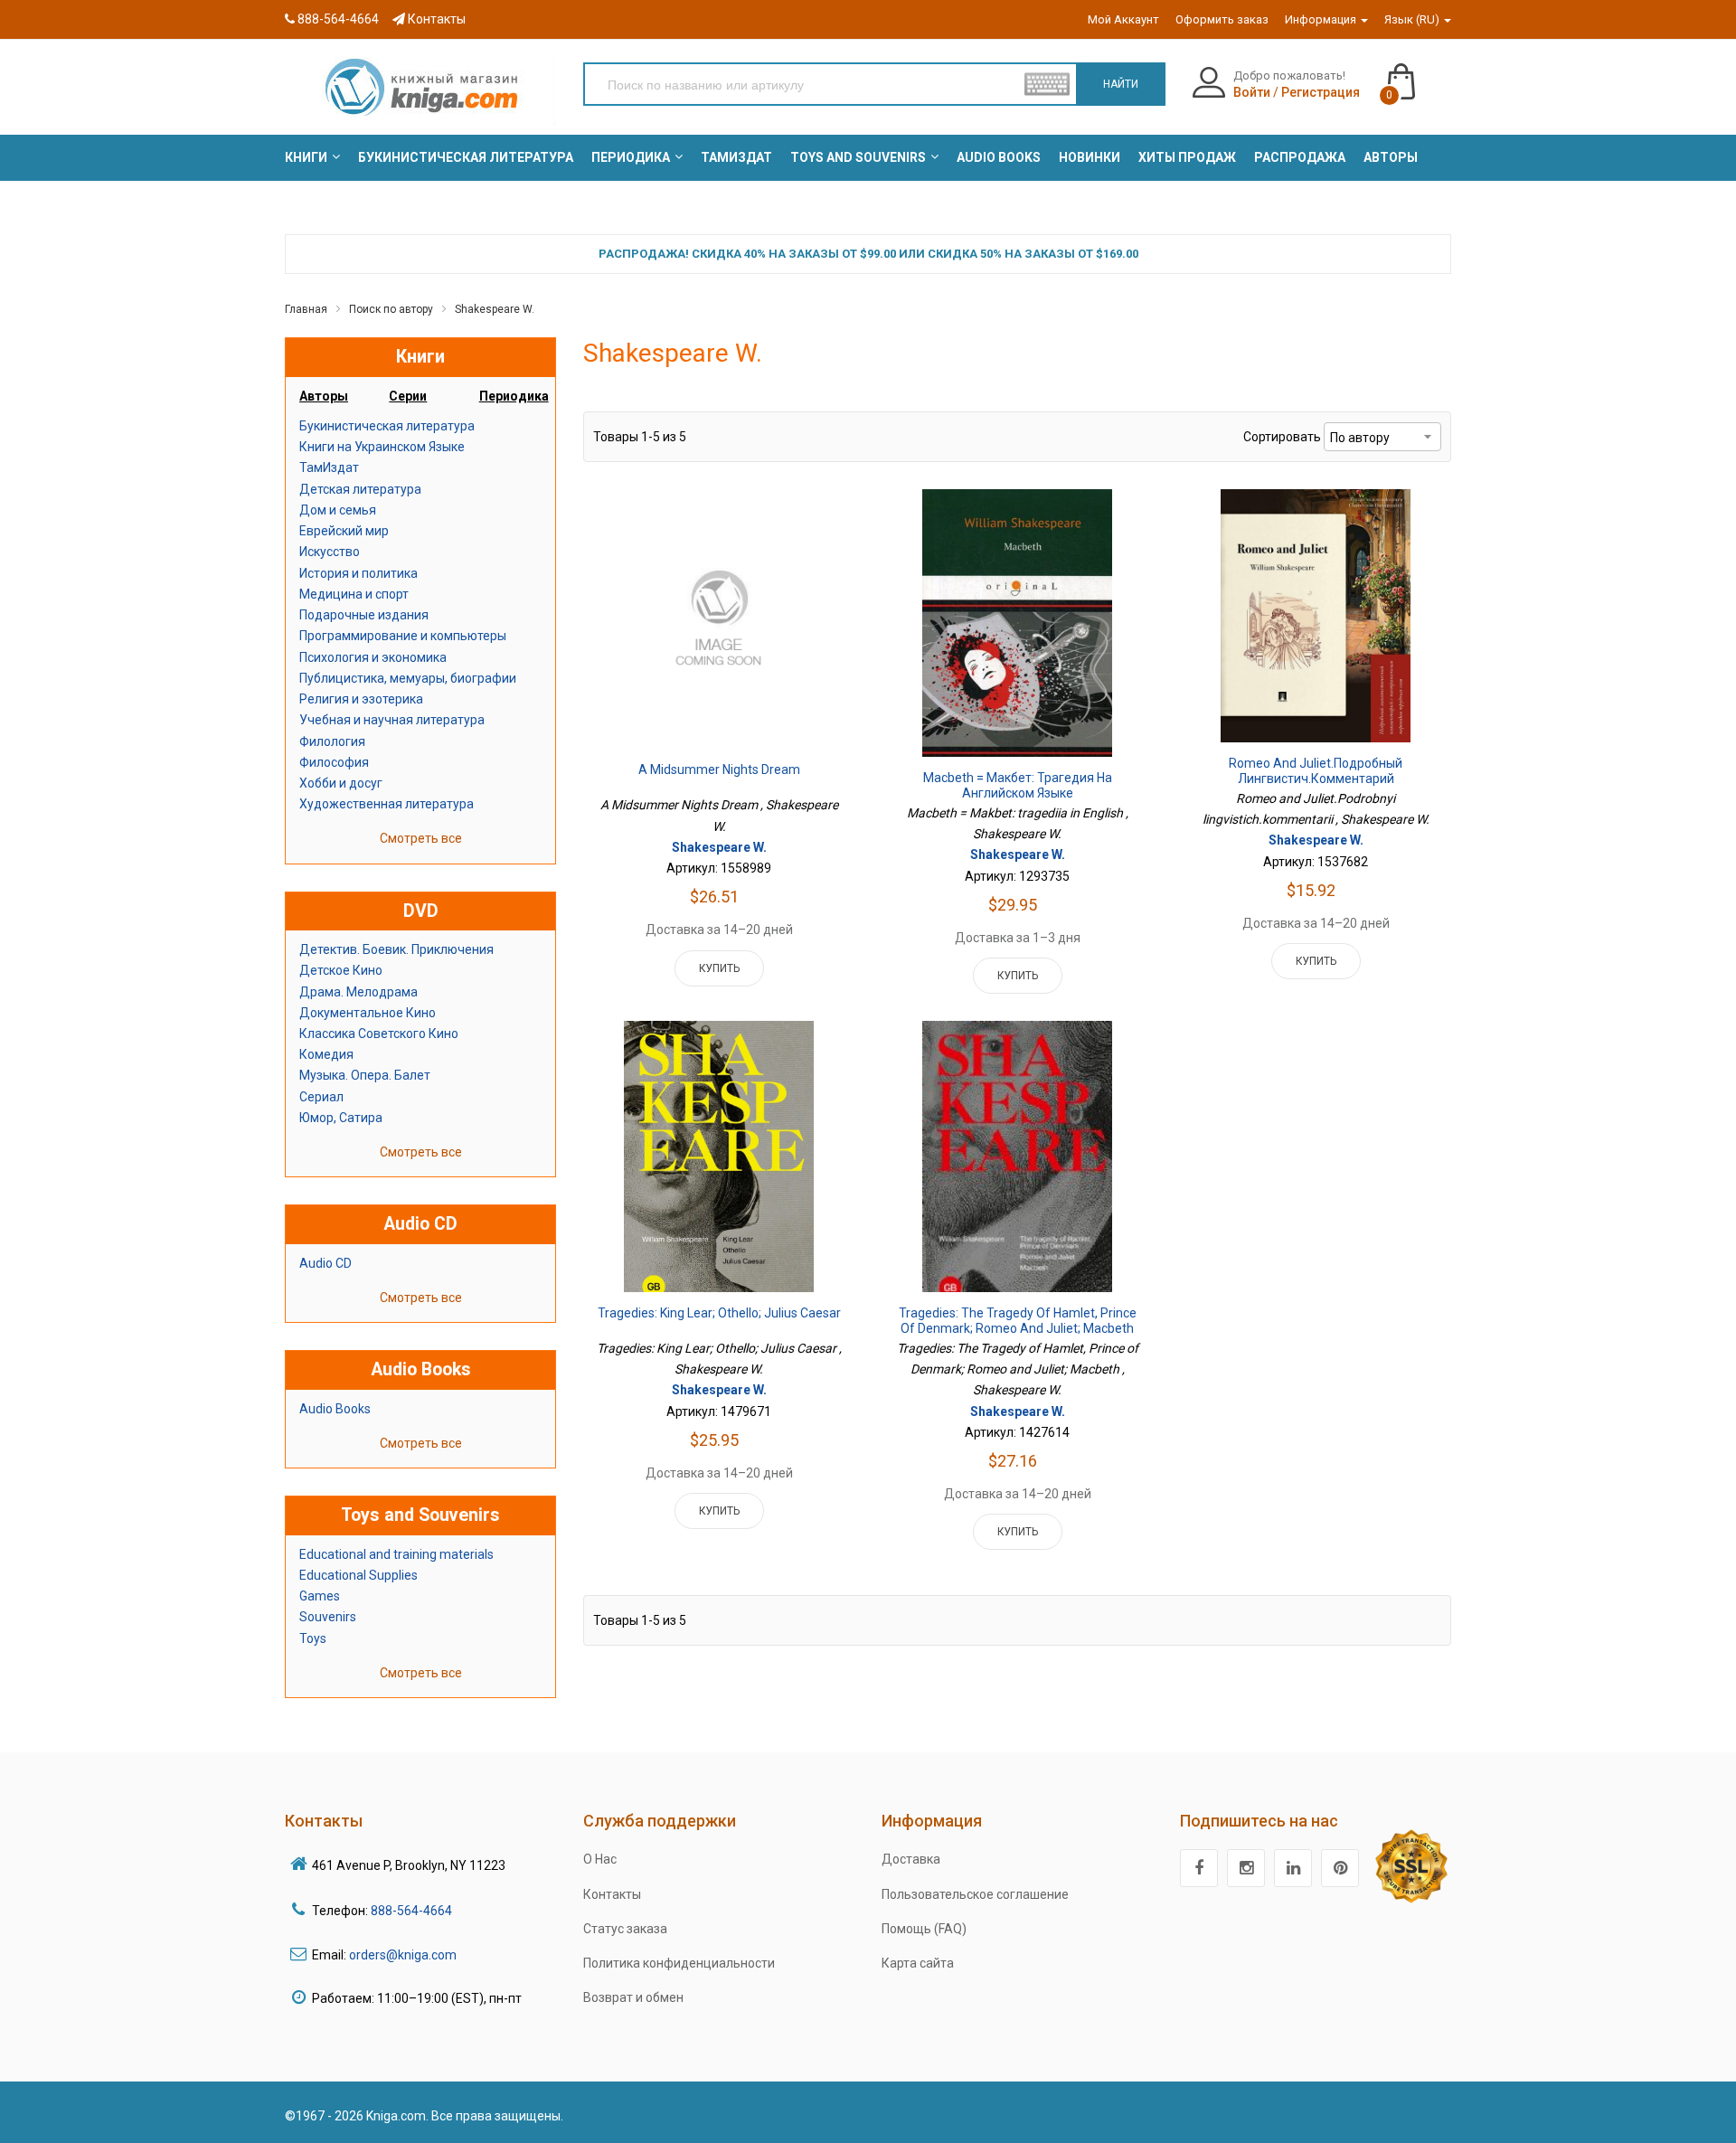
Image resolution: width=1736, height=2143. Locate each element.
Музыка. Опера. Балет (365, 1075)
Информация (1322, 19)
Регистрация (1321, 92)
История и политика (359, 573)
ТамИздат (329, 467)
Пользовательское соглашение (975, 1894)
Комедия (326, 1054)
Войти (1252, 92)
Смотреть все (421, 838)
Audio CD (325, 1263)
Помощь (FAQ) (924, 1929)
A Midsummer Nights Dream (719, 769)
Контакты (435, 19)
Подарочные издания (364, 615)
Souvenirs (328, 1617)
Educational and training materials (396, 1554)
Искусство (330, 552)
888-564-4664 (337, 19)
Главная (306, 309)
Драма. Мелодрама (359, 992)
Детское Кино (341, 970)
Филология (332, 741)
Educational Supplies (359, 1575)
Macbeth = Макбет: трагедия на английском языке (1018, 786)
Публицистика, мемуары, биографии (408, 678)
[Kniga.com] (420, 86)
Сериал (321, 1097)
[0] (1419, 73)
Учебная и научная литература (392, 720)
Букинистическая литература (387, 426)
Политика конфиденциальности (679, 1963)
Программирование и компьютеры (403, 636)
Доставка (911, 1859)
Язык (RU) (1413, 19)
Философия (334, 762)
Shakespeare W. (495, 309)
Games (320, 1596)
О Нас (600, 1859)
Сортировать (1282, 437)
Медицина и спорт (354, 594)
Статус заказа (625, 1929)
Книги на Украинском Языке (382, 447)
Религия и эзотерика (361, 699)
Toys (313, 1638)
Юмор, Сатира (341, 1118)
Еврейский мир (344, 531)
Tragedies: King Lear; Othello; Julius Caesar (719, 1313)
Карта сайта (918, 1963)
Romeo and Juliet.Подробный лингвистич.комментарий (1316, 771)
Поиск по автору (391, 309)
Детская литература (360, 489)
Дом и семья (338, 510)
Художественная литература (387, 804)
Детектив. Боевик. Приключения (396, 949)
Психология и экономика (373, 657)
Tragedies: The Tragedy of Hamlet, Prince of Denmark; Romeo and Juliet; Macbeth (1018, 1321)
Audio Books (335, 1409)
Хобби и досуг (341, 783)
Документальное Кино (368, 1013)
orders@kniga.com (403, 1955)
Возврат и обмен (633, 1997)
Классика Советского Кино (379, 1034)
